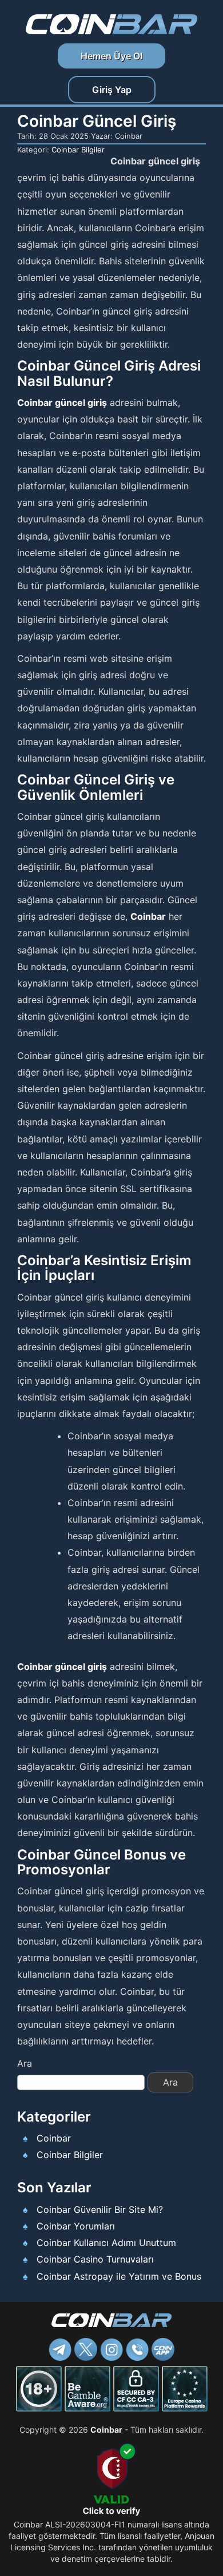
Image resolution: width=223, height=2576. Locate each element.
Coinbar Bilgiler (78, 150)
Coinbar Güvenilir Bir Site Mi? (100, 2209)
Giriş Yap (112, 90)
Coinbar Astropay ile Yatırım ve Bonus (119, 2276)
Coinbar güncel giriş (62, 402)
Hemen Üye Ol (111, 56)
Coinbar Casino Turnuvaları (95, 2259)
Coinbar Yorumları (76, 2226)
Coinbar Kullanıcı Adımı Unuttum (106, 2243)
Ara (25, 2063)
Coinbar (148, 916)
